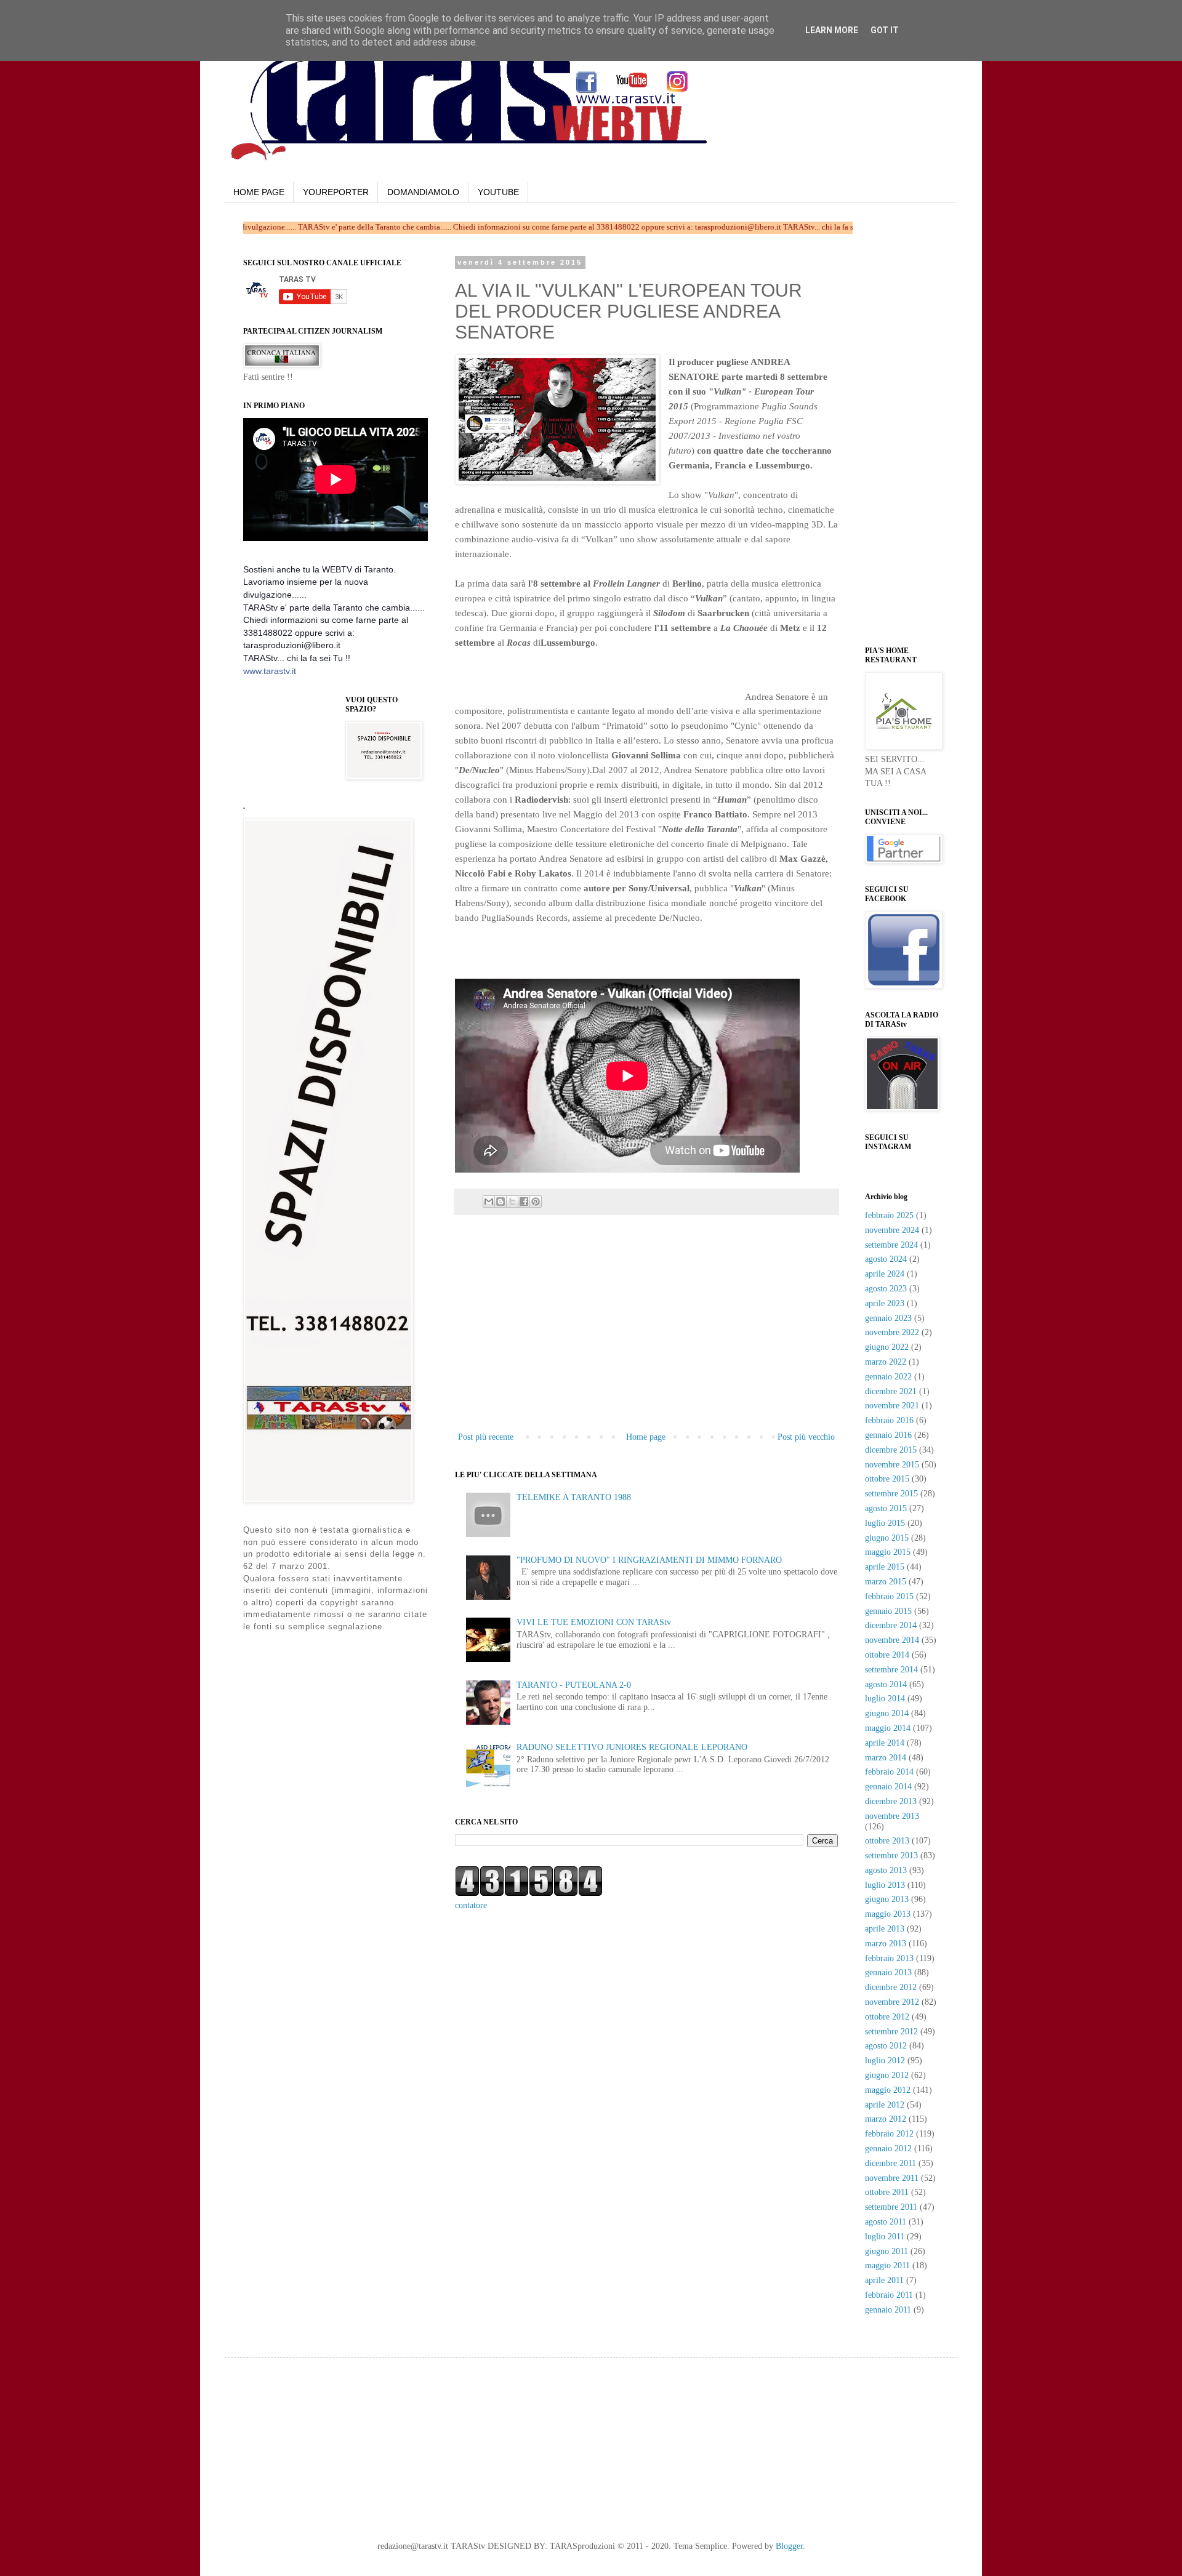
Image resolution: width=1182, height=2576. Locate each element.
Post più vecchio (806, 1437)
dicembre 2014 (891, 1625)
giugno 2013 (887, 1899)
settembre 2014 (891, 1670)
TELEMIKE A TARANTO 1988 (574, 1497)
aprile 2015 (885, 1567)
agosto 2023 (886, 1289)
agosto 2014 (886, 1684)
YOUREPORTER (336, 192)
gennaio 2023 (888, 1318)
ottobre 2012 (887, 2017)
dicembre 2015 (891, 1450)
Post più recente (486, 1437)
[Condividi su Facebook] (524, 1202)
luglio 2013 (885, 1885)
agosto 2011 (886, 2222)
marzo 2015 (886, 1582)
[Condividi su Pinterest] (536, 1202)
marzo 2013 (886, 1944)
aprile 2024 (885, 1274)
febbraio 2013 (889, 1958)
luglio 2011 (885, 2237)
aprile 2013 (885, 1929)
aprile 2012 (885, 2105)
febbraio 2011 (889, 2295)
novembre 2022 (892, 1332)
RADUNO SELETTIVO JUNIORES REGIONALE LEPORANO (632, 1747)
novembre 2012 (892, 2002)
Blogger (789, 2546)
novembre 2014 (892, 1640)
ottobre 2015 (887, 1479)
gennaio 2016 (888, 1435)
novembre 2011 (892, 2178)
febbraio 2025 (889, 1215)
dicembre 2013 (891, 1801)
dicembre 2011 (891, 2163)
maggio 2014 (888, 1728)
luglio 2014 (885, 1699)
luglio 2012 (885, 2060)
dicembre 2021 (891, 1391)
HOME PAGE (259, 192)
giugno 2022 (887, 1347)
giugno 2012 (887, 2075)
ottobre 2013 (887, 1841)
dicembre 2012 (891, 1987)
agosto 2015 (886, 1508)
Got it (885, 30)
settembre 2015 (891, 1494)
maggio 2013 (888, 1914)
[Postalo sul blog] (501, 1202)
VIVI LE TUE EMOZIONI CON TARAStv (594, 1622)
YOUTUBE (498, 192)
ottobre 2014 (887, 1655)
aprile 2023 (885, 1303)
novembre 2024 (892, 1230)
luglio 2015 (885, 1523)
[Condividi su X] (512, 1202)
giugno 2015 (887, 1538)
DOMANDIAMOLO (423, 192)
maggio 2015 (888, 1552)
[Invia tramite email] (489, 1202)
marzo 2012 (886, 2119)
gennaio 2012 (888, 2149)
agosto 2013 (886, 1870)
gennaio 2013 (888, 1972)
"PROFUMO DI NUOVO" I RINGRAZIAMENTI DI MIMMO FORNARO (649, 1560)
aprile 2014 (885, 1743)
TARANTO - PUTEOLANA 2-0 (574, 1685)
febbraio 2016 (889, 1420)
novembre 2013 (892, 1816)
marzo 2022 (886, 1362)
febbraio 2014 (889, 1772)
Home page (646, 1437)
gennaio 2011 (888, 2310)
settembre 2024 (891, 1245)
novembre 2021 (892, 1406)
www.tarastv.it (270, 671)
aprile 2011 (884, 2280)
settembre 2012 (891, 2032)
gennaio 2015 (888, 1611)
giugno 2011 (886, 2251)
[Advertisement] (599, 681)
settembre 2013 (891, 1856)
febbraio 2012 (889, 2134)
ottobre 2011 (887, 2192)
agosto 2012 (886, 2046)
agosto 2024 (886, 1259)
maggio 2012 (888, 2090)
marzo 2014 (886, 1758)
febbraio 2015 (889, 1596)
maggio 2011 (887, 2265)
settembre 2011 (891, 2207)
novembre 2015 (892, 1465)
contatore (471, 1905)
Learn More (832, 30)
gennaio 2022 (888, 1377)
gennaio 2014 (888, 1787)
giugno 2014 (887, 1713)
